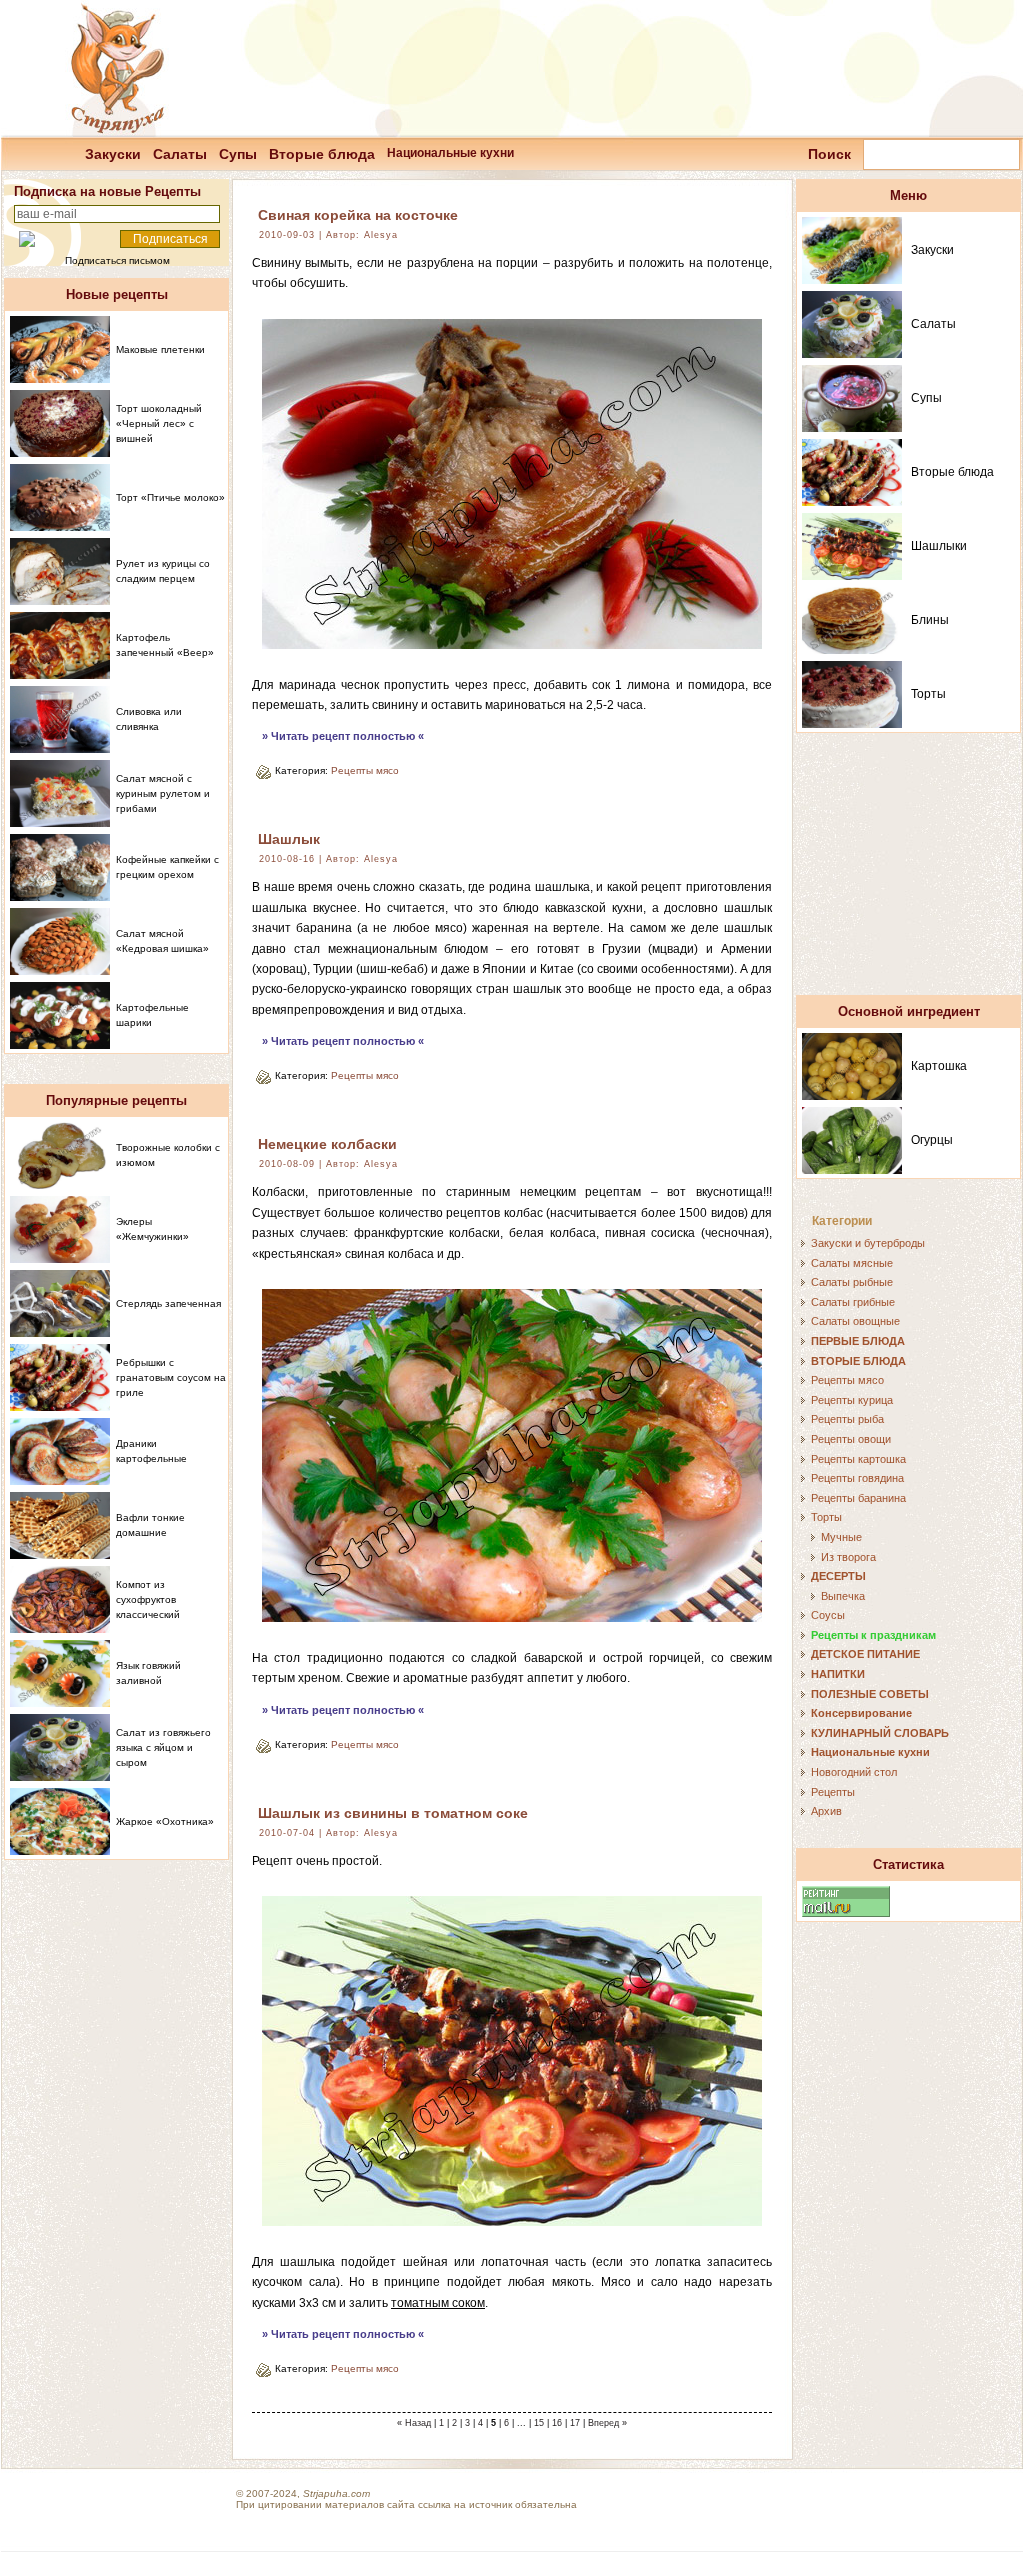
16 (557, 2423)
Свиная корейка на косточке (358, 215)
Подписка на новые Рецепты (107, 191)
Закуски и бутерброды (868, 1243)
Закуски (113, 154)
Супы (238, 154)
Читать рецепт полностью (343, 736)
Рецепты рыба (847, 1419)
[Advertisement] (909, 873)
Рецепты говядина (857, 1478)
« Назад (414, 2423)
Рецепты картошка (858, 1459)
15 (539, 2423)
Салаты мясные (852, 1263)
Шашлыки (939, 546)
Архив (826, 1811)
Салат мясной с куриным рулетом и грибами (163, 793)
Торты (928, 694)
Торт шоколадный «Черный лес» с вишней (159, 423)
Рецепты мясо (365, 770)
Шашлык (289, 839)
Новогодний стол (854, 1772)
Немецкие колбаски (327, 1144)
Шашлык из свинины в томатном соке (393, 1813)
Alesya (381, 235)
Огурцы (932, 1140)
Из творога (848, 1557)
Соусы (828, 1615)
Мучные (841, 1537)
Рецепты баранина (858, 1498)
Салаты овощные (855, 1321)
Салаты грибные (853, 1302)
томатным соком (438, 2303)
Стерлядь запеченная (168, 1303)
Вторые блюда (322, 154)
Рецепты (833, 1792)
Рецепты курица (852, 1400)
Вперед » (607, 2423)
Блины (930, 620)
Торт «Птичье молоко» (170, 497)
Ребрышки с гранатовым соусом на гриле (171, 1377)
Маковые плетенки (160, 349)
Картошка (939, 1066)
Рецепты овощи (851, 1439)
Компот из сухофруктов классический (148, 1599)
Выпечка (843, 1596)
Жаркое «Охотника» (165, 1821)
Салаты (180, 154)
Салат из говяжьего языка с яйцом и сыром (163, 1747)
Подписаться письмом (117, 260)
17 (575, 2423)
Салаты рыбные (852, 1282)
